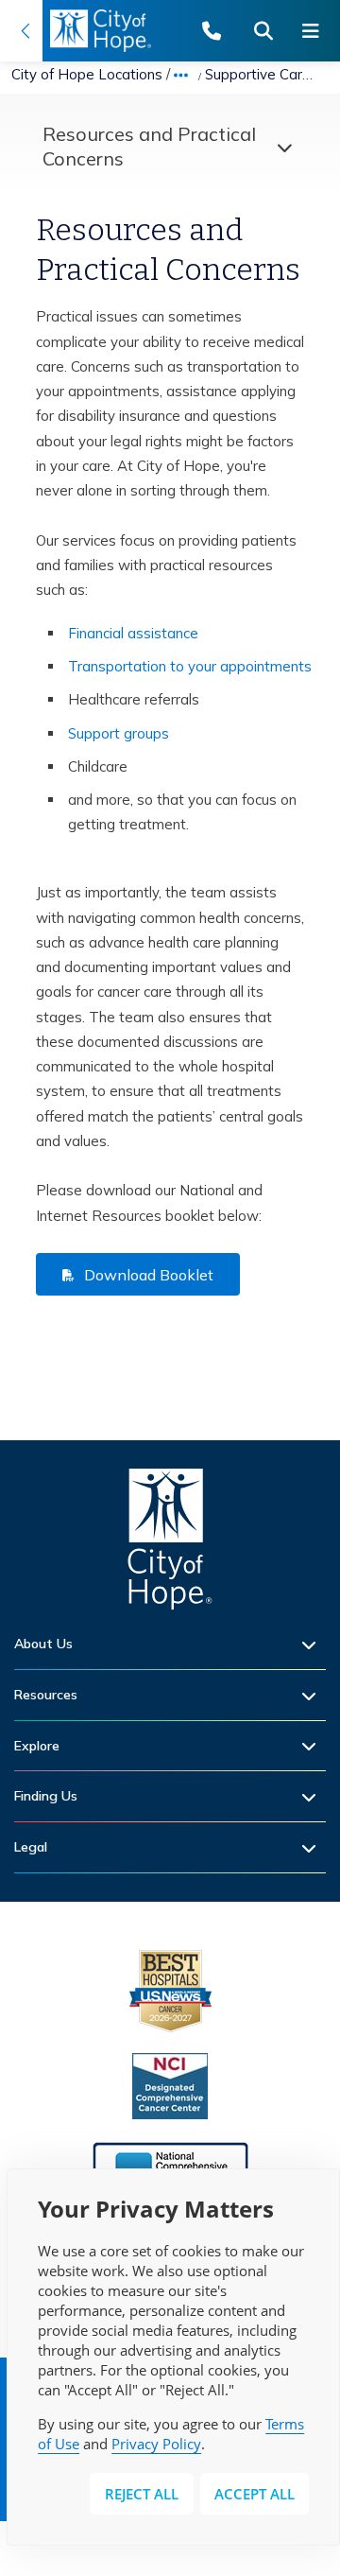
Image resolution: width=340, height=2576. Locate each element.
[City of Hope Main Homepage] (21, 31)
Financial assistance (133, 633)
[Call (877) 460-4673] (222, 31)
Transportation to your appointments (190, 666)
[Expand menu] (280, 147)
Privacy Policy (156, 2444)
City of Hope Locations (87, 74)
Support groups (119, 733)
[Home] (170, 1544)
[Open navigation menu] (316, 31)
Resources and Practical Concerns (149, 146)
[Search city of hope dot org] (269, 31)
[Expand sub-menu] (314, 1644)
